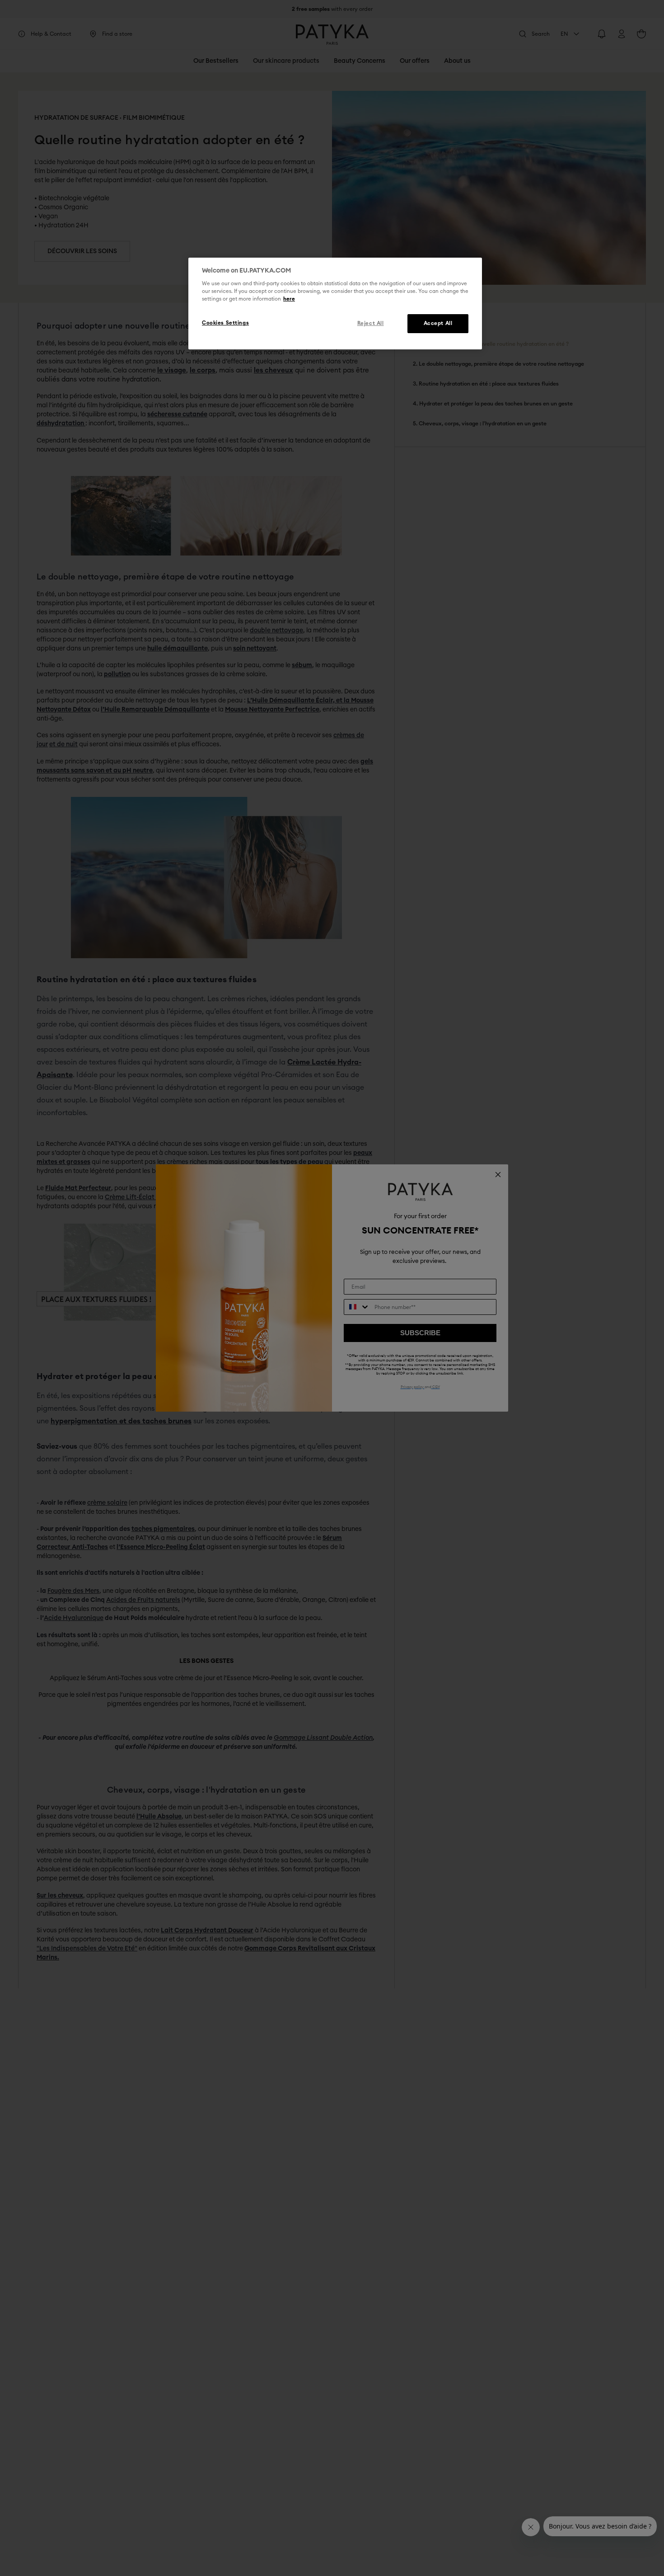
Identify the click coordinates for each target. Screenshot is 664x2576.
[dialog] (335, 304)
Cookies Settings (225, 323)
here (289, 299)
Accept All (438, 324)
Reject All (371, 324)
